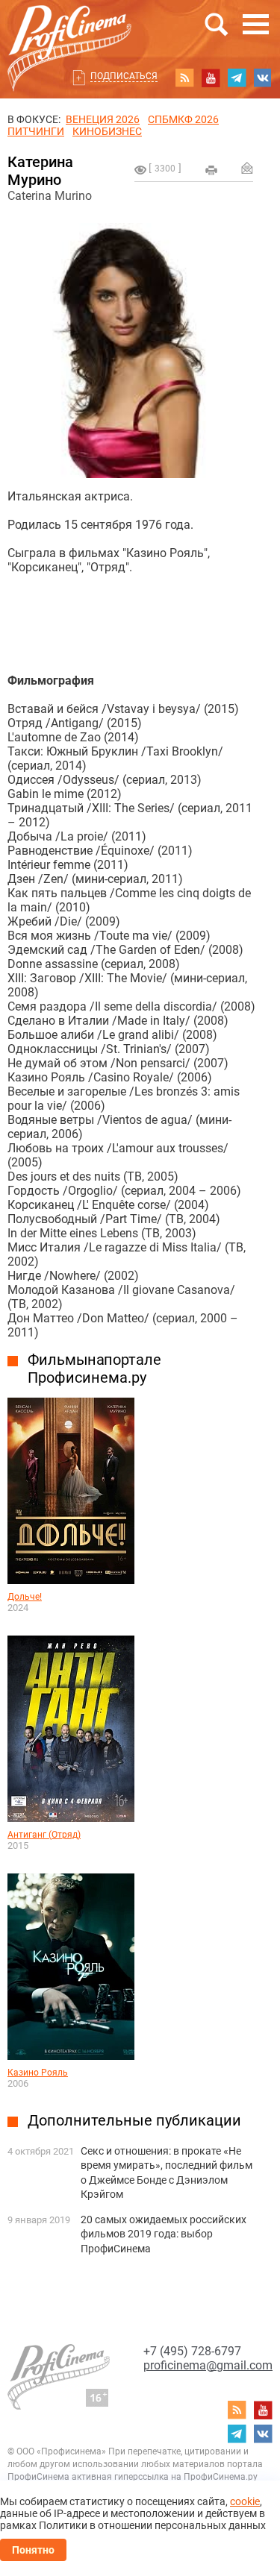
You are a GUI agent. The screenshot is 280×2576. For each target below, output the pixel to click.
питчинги (36, 131)
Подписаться (124, 76)
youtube (211, 78)
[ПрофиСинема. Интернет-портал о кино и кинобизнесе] (69, 31)
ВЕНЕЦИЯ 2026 (103, 119)
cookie (245, 2501)
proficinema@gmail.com (208, 2365)
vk (263, 78)
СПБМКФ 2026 (183, 119)
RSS (184, 78)
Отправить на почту (247, 168)
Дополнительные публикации (134, 2120)
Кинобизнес (107, 131)
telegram (237, 78)
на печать (211, 170)
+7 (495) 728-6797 (192, 2351)
